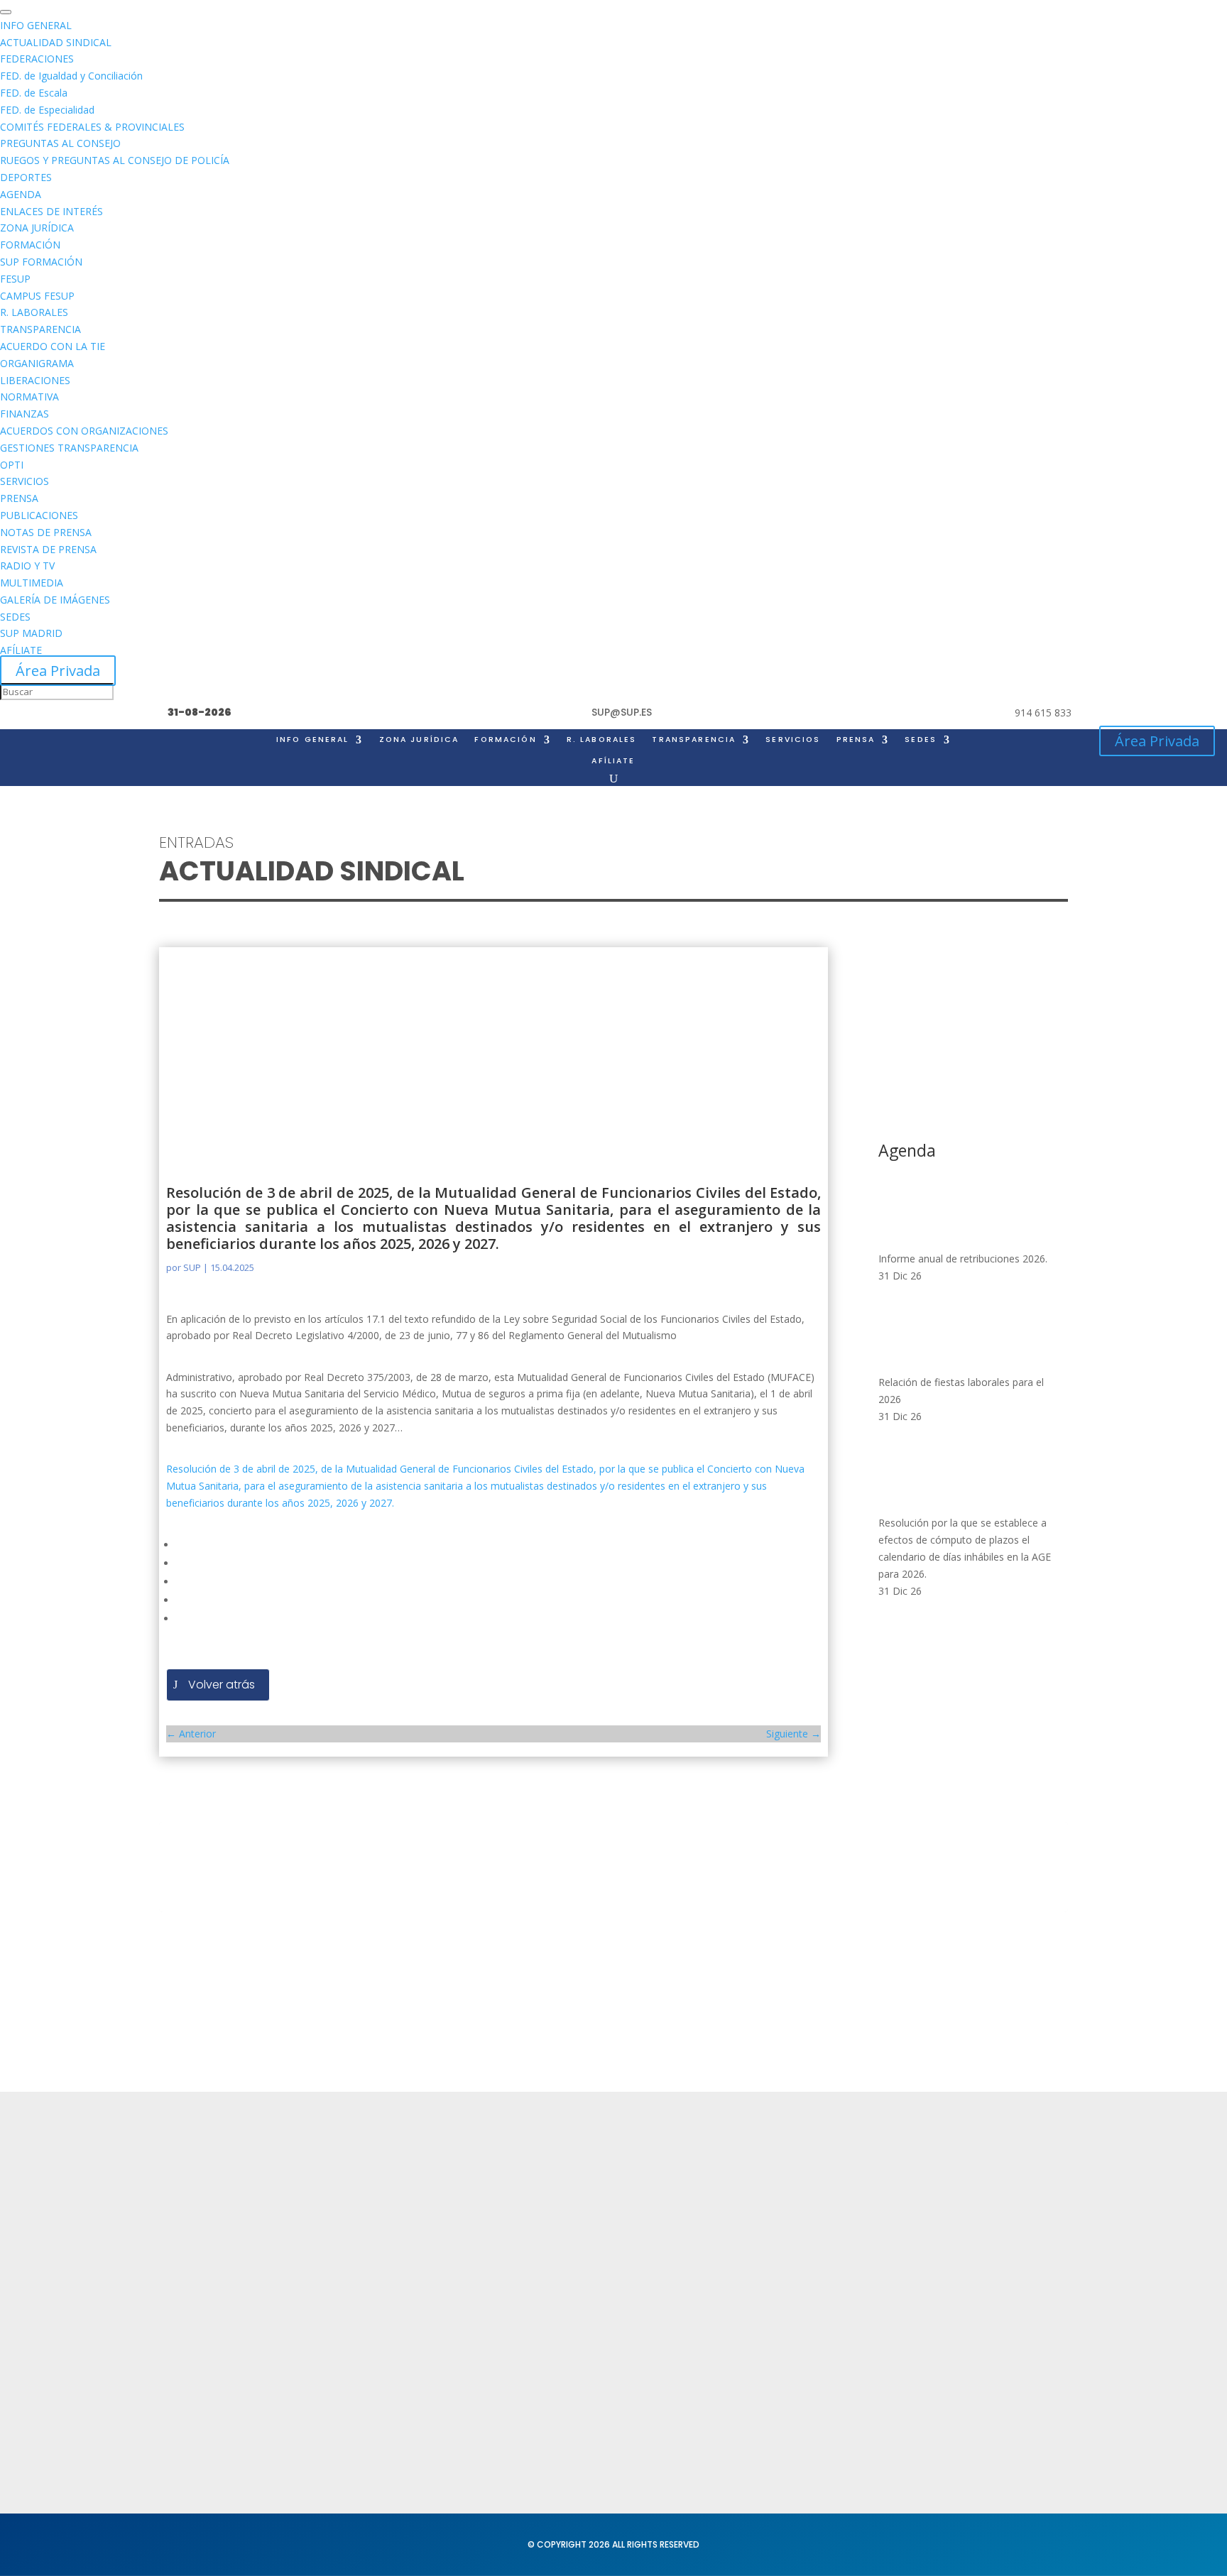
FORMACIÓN (505, 740)
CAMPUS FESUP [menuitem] (37, 296)
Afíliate (613, 761)
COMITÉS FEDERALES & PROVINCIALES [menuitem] (92, 127)
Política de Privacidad (589, 2196)
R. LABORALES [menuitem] (34, 312)
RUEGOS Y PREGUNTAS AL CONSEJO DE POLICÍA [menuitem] (115, 160)
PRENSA (856, 740)
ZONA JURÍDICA (419, 740)
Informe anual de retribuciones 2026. (963, 1259)
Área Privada (58, 671)
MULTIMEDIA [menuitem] (32, 583)
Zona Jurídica (756, 2245)
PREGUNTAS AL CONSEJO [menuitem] (60, 143)
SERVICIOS (793, 740)
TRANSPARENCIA (694, 740)
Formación (374, 2224)
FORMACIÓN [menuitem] (30, 245)
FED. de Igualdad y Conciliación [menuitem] (71, 76)
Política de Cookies (583, 2252)
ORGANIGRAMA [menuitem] (37, 363)
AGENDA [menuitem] (21, 194)
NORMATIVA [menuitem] (29, 397)
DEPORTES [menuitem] (26, 177)
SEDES (921, 740)
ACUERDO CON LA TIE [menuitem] (53, 346)
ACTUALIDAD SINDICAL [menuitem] (56, 42)
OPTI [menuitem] (12, 465)
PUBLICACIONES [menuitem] (39, 515)
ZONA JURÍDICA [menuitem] (37, 228)
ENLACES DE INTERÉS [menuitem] (51, 211)
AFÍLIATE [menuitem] (21, 650)
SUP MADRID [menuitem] (31, 633)
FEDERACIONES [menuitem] (37, 59)
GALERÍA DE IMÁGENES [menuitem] (55, 600)
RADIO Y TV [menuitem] (27, 566)
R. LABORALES (602, 740)
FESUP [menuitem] (15, 279)
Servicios (370, 2252)
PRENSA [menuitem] (19, 498)
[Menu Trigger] (6, 12)
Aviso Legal (562, 2224)
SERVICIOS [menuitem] (24, 481)
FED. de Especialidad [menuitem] (47, 110)
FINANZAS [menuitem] (24, 414)
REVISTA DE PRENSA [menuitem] (48, 549)
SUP (192, 1267)
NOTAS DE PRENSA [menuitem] (46, 532)
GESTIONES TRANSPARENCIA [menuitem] (69, 448)
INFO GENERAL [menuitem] (36, 25)
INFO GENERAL (313, 740)
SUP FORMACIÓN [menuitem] (41, 262)
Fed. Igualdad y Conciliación (794, 2345)
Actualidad (375, 2196)
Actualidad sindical (770, 2218)
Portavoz (952, 2252)
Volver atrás (222, 1685)
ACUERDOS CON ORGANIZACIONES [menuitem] (84, 431)
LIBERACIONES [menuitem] (35, 380)
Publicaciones (757, 2273)
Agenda (367, 2279)
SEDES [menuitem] (15, 617)
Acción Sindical (969, 2224)
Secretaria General (979, 2196)
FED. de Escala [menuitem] (34, 93)
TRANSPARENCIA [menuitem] (40, 329)
